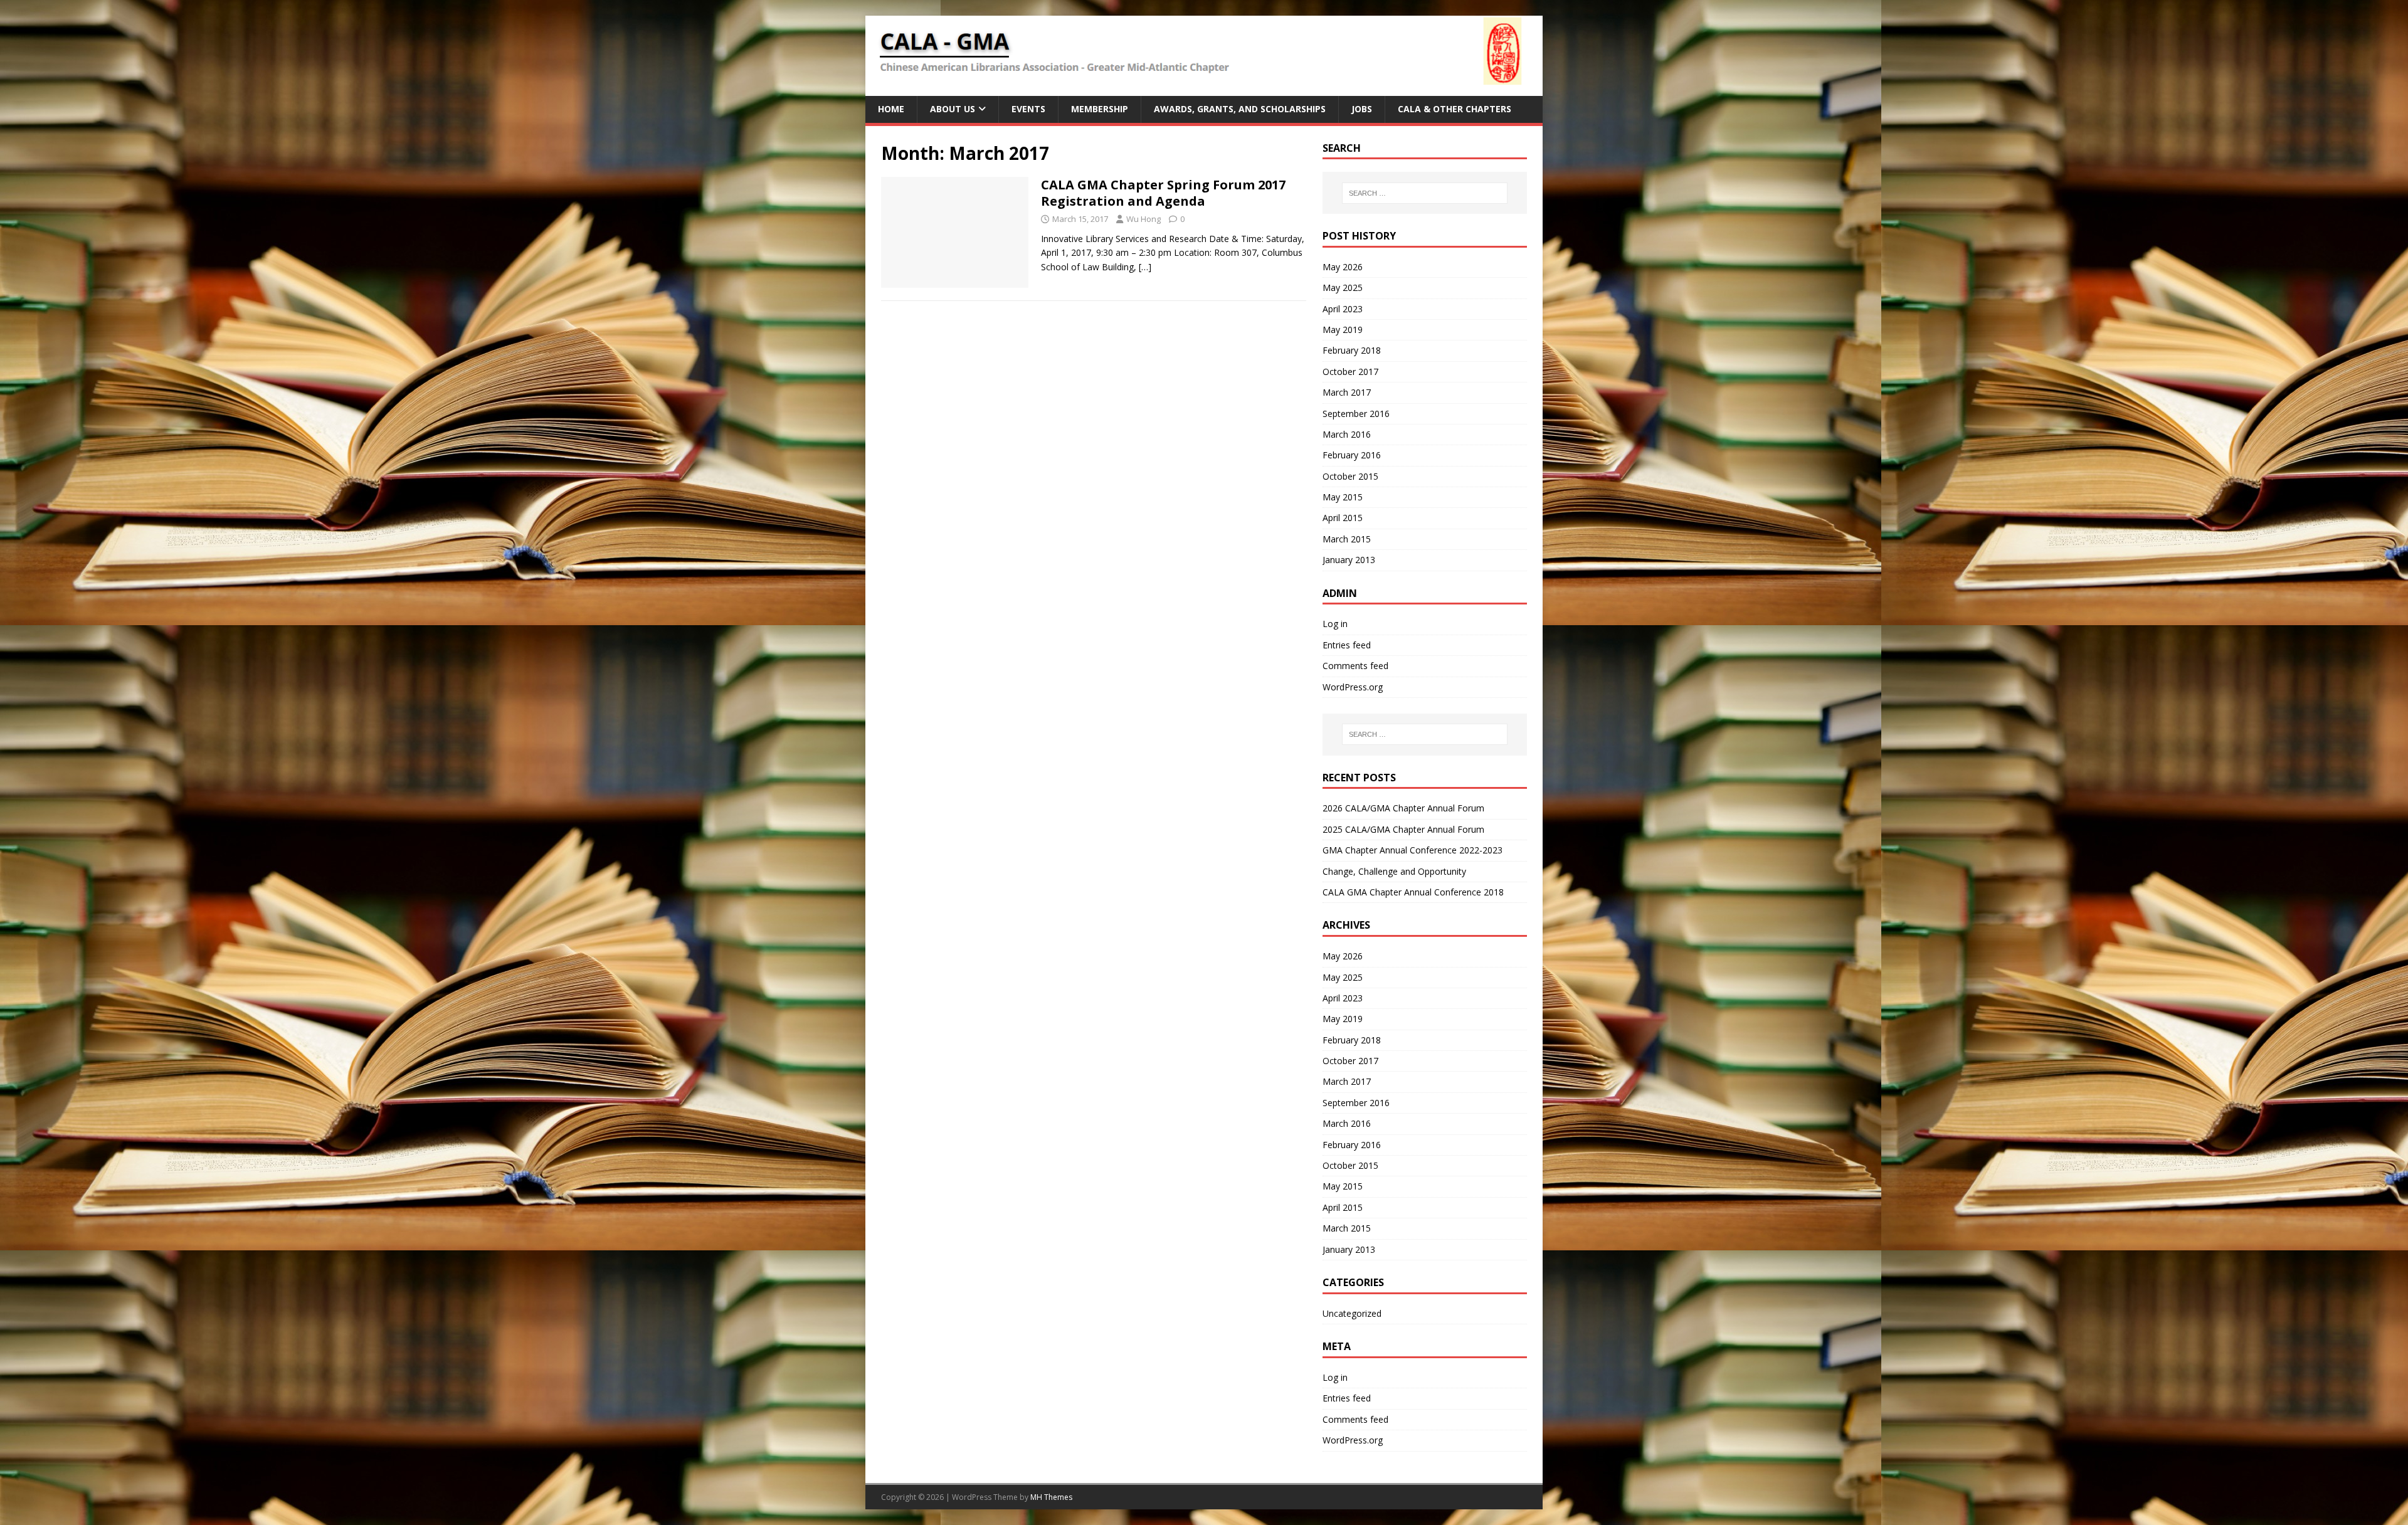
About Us (953, 109)
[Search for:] (1425, 193)
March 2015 (1347, 539)
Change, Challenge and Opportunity (1394, 871)
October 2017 (1350, 372)
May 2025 (1343, 288)
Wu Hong (1143, 219)
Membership (1100, 109)
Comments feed (1355, 666)
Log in (1335, 624)
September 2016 (1356, 414)
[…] (1145, 267)
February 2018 (1352, 350)
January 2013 (1349, 560)
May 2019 (1343, 330)
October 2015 (1350, 476)
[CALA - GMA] (1204, 89)
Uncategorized (1352, 1313)
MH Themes (1051, 1497)
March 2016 (1347, 434)
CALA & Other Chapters (1455, 109)
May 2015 (1343, 497)
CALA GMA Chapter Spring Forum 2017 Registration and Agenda (1163, 193)
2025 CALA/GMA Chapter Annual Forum (1403, 829)
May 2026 (1343, 267)
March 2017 (1347, 392)
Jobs (1362, 109)
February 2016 (1352, 455)
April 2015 (1343, 518)
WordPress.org (1353, 687)
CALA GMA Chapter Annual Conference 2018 (1413, 892)
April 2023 (1343, 309)
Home (891, 109)
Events (1028, 109)
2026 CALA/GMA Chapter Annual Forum (1403, 808)
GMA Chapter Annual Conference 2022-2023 (1413, 850)
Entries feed (1347, 645)
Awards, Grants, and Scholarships (1240, 109)
